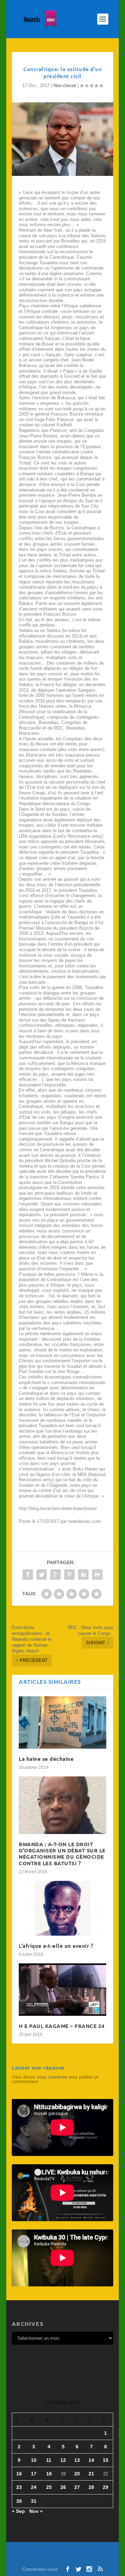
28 (91, 2487)
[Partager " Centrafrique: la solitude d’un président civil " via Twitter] (42, 1575)
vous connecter (52, 2077)
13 (77, 2460)
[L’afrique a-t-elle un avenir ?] (62, 1908)
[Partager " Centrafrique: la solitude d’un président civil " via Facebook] (28, 1575)
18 (49, 2474)
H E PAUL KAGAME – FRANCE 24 (62, 2026)
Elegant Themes (59, 2552)
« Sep (18, 2511)
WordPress (62, 2559)
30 (19, 2501)
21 (91, 2474)
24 (34, 2487)
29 (106, 2487)
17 (34, 2474)
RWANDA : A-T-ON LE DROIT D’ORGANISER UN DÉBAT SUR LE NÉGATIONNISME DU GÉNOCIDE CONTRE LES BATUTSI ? (62, 1854)
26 (63, 2487)
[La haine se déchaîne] (62, 1722)
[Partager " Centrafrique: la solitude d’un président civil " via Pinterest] (69, 1575)
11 (49, 2460)
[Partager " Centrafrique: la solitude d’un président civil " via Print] (97, 1575)
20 (77, 2474)
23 (19, 2487)
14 (91, 2460)
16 (19, 2474)
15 (106, 2460)
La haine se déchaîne (46, 1759)
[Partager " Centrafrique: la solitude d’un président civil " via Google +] (56, 1575)
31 (34, 2501)
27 (77, 2487)
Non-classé (65, 86)
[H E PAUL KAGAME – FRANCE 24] (62, 1990)
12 (63, 2460)
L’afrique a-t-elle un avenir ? (56, 1946)
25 (49, 2487)
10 (34, 2460)
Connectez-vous (40, 2569)
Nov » (36, 2511)
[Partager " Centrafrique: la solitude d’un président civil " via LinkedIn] (83, 1575)
